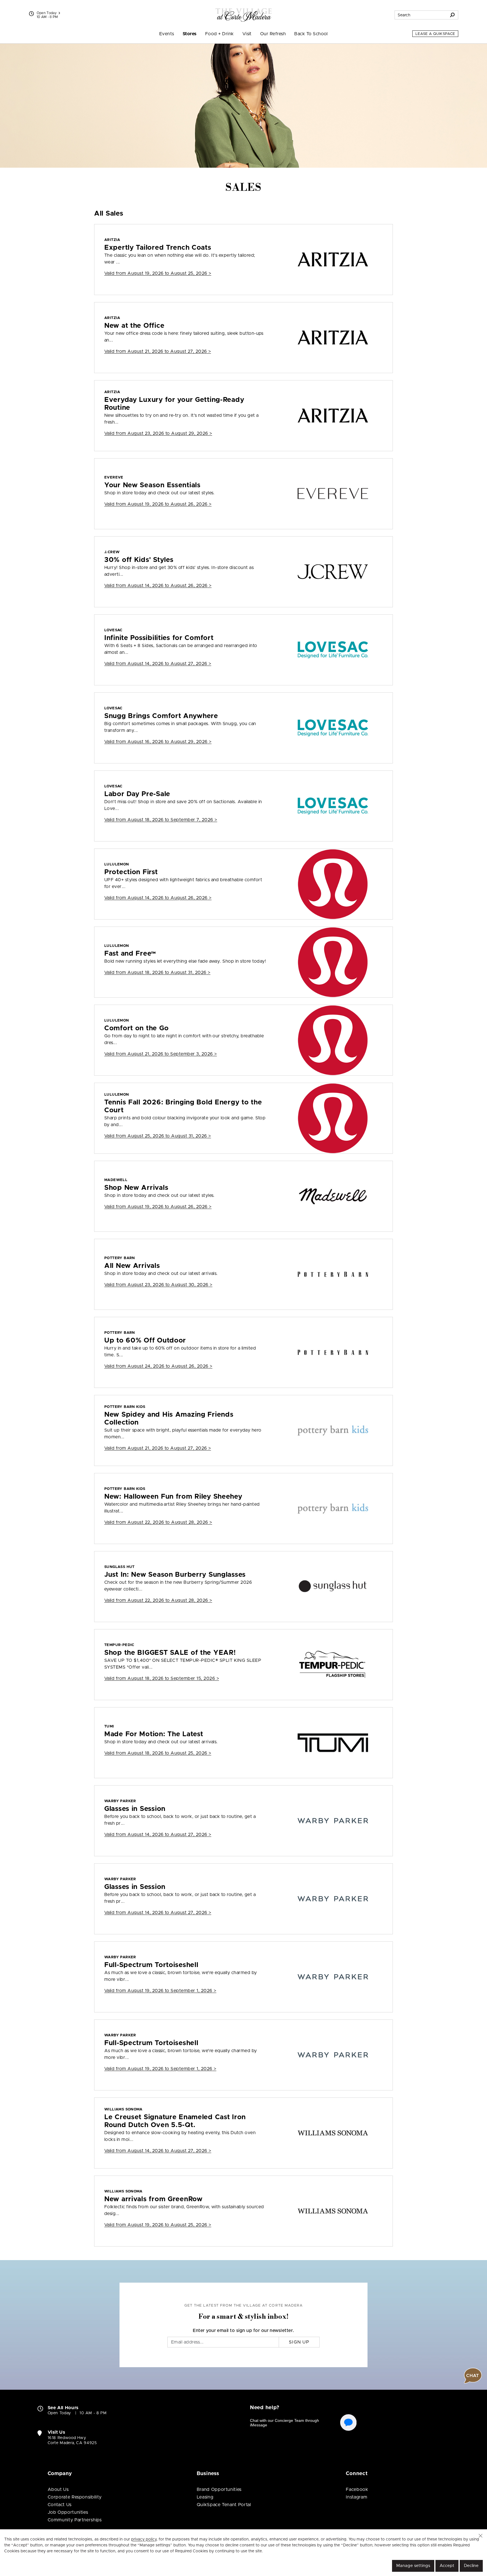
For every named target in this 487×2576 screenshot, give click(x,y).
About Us (58, 2489)
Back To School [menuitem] (311, 34)
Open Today (47, 13)
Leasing (205, 2497)
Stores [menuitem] (190, 34)
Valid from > (158, 273)
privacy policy (144, 2539)
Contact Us (60, 2505)
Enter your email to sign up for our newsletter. (243, 2331)
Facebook (357, 2489)
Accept (447, 2566)
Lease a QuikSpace (435, 34)
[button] (481, 2536)
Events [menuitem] (167, 34)
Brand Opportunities (219, 2489)
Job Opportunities (68, 2512)
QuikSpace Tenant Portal (224, 2505)
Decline (471, 2566)
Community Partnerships (75, 2520)
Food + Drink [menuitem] (220, 34)
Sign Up (299, 2342)
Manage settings (413, 2566)
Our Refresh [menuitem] (273, 34)
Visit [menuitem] (247, 34)
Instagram (357, 2497)
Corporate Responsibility (75, 2497)
